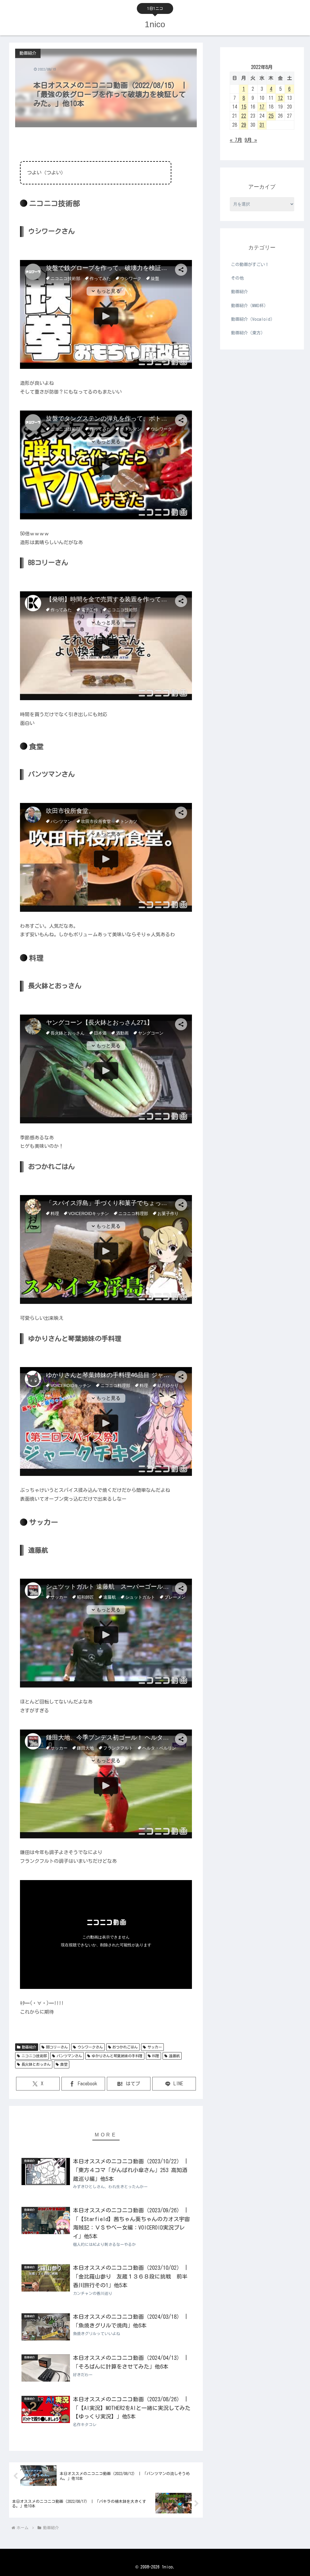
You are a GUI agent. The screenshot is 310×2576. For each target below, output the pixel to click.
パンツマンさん (69, 2056)
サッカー (155, 2047)
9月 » (251, 140)
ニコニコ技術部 (34, 2056)
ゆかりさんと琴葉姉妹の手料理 (117, 2056)
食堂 (64, 2064)
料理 (156, 2056)
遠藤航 (174, 2056)
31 (262, 125)
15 (244, 107)
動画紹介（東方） (248, 333)
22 (244, 116)
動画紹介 (29, 2047)
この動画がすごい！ (250, 265)
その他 (237, 278)
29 (244, 125)
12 (280, 98)
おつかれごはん (125, 2047)
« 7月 (236, 140)
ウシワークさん (90, 2047)
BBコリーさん (57, 2047)
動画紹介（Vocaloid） (253, 319)
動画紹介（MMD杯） (249, 306)
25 (271, 116)
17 (262, 107)
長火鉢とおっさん (36, 2064)
